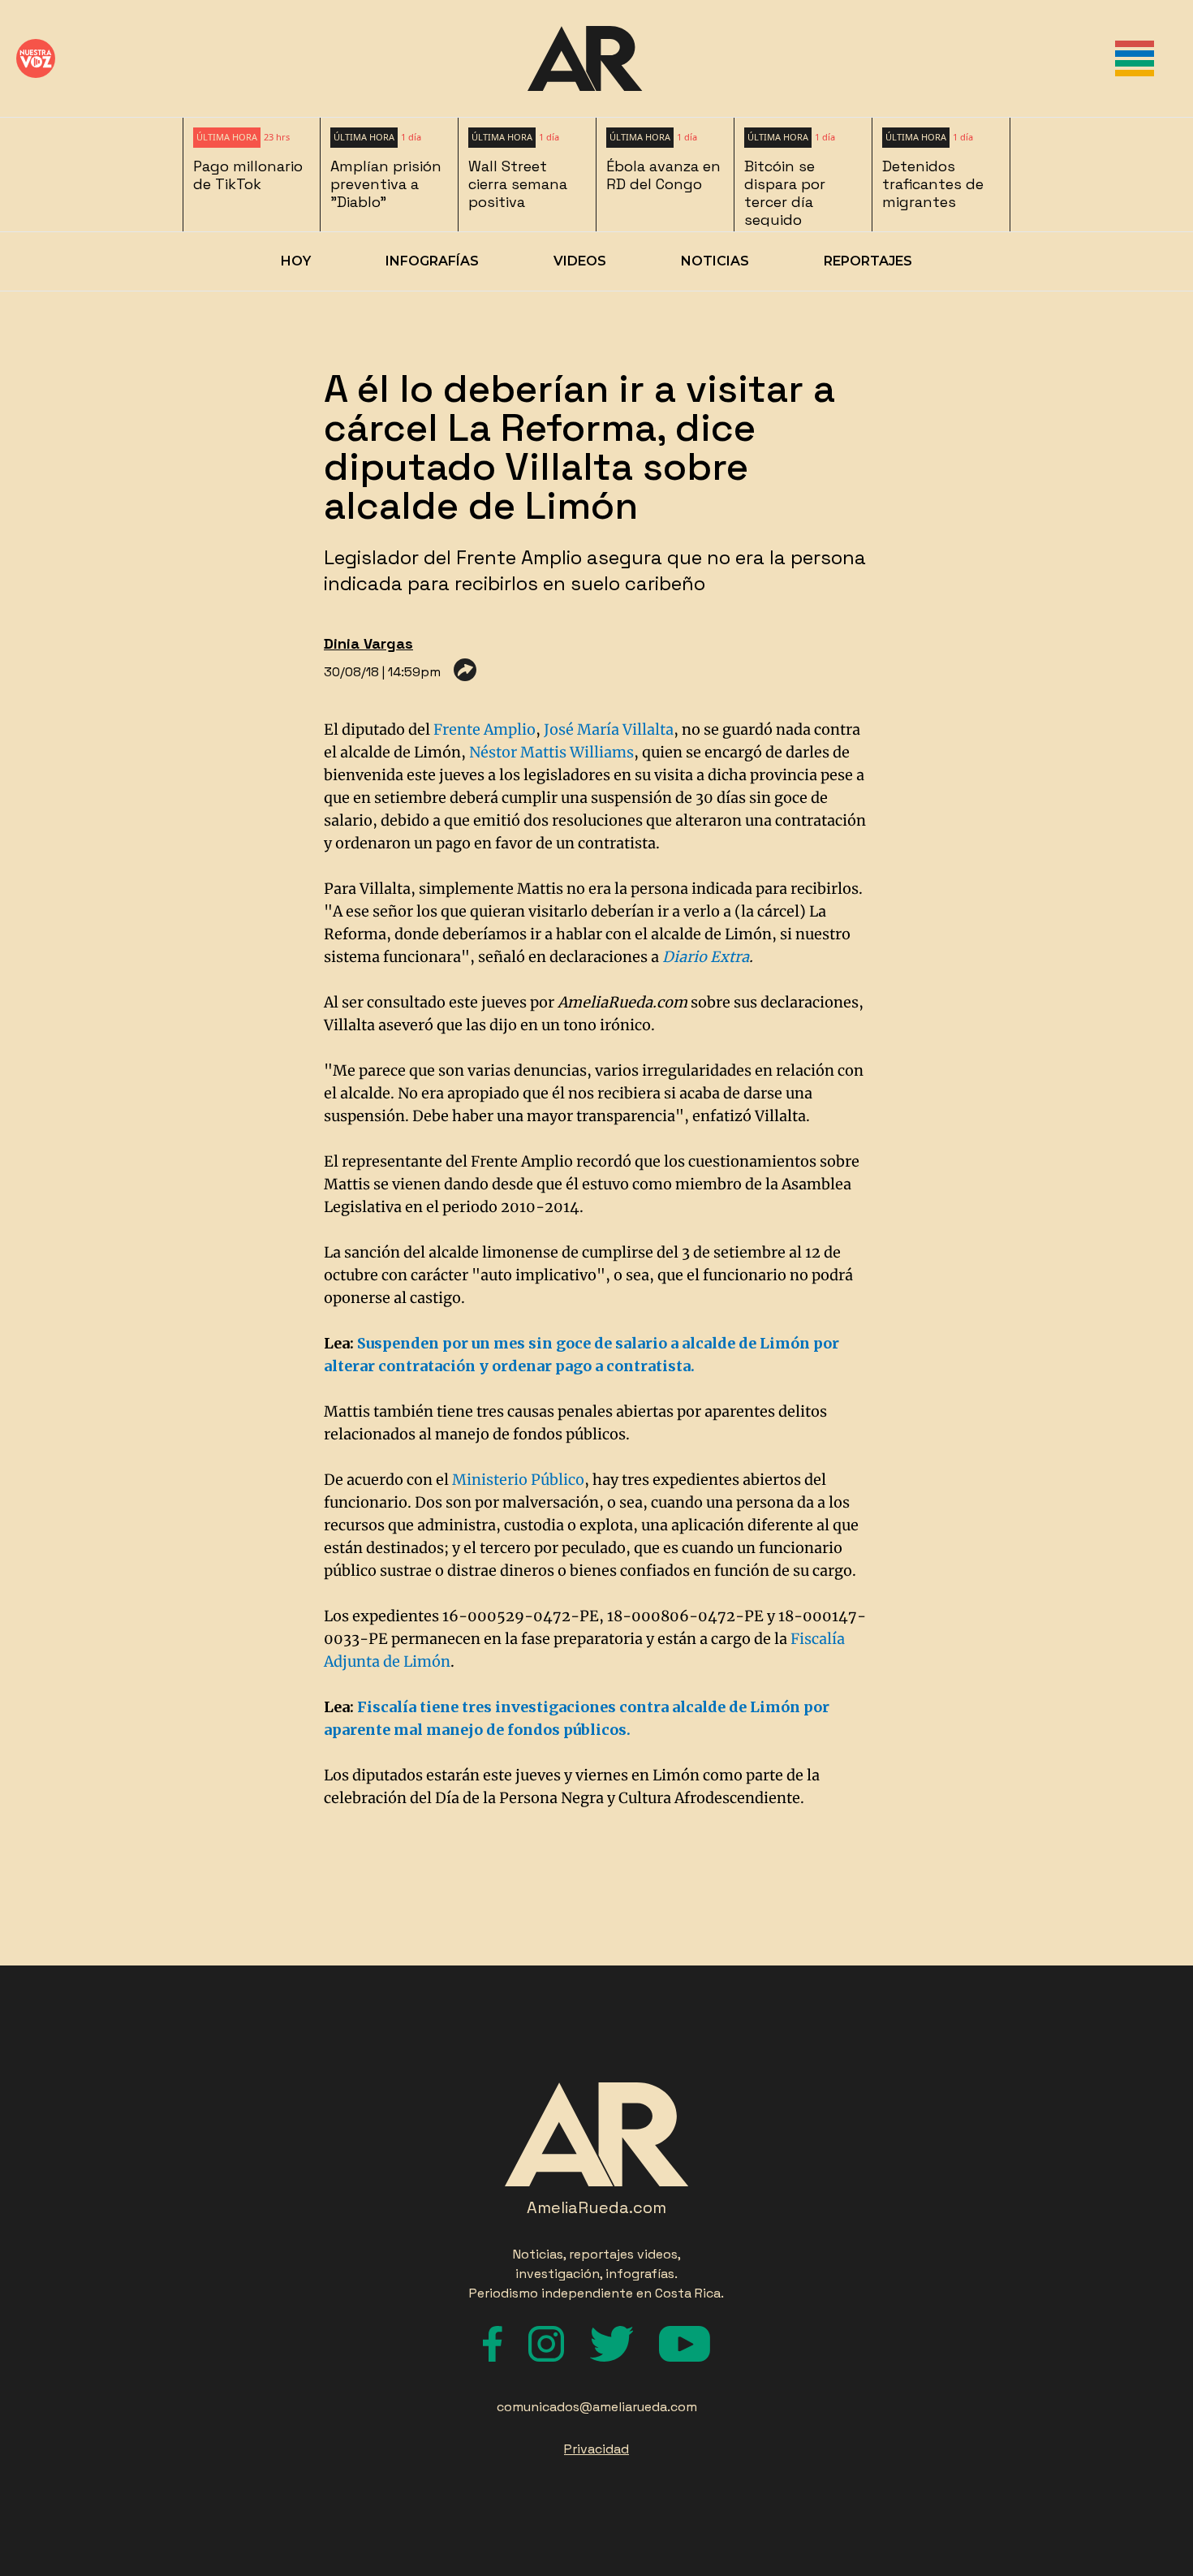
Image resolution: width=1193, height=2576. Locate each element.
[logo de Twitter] (612, 2344)
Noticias (715, 261)
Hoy (296, 261)
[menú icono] (1135, 58)
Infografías (432, 261)
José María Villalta (609, 729)
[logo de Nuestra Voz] (36, 58)
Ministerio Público (518, 1480)
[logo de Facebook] (493, 2344)
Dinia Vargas (368, 643)
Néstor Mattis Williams (551, 752)
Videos (580, 261)
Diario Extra (706, 957)
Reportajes (868, 261)
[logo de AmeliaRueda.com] (585, 58)
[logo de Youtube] (685, 2344)
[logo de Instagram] (546, 2344)
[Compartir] (465, 670)
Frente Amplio (485, 729)
